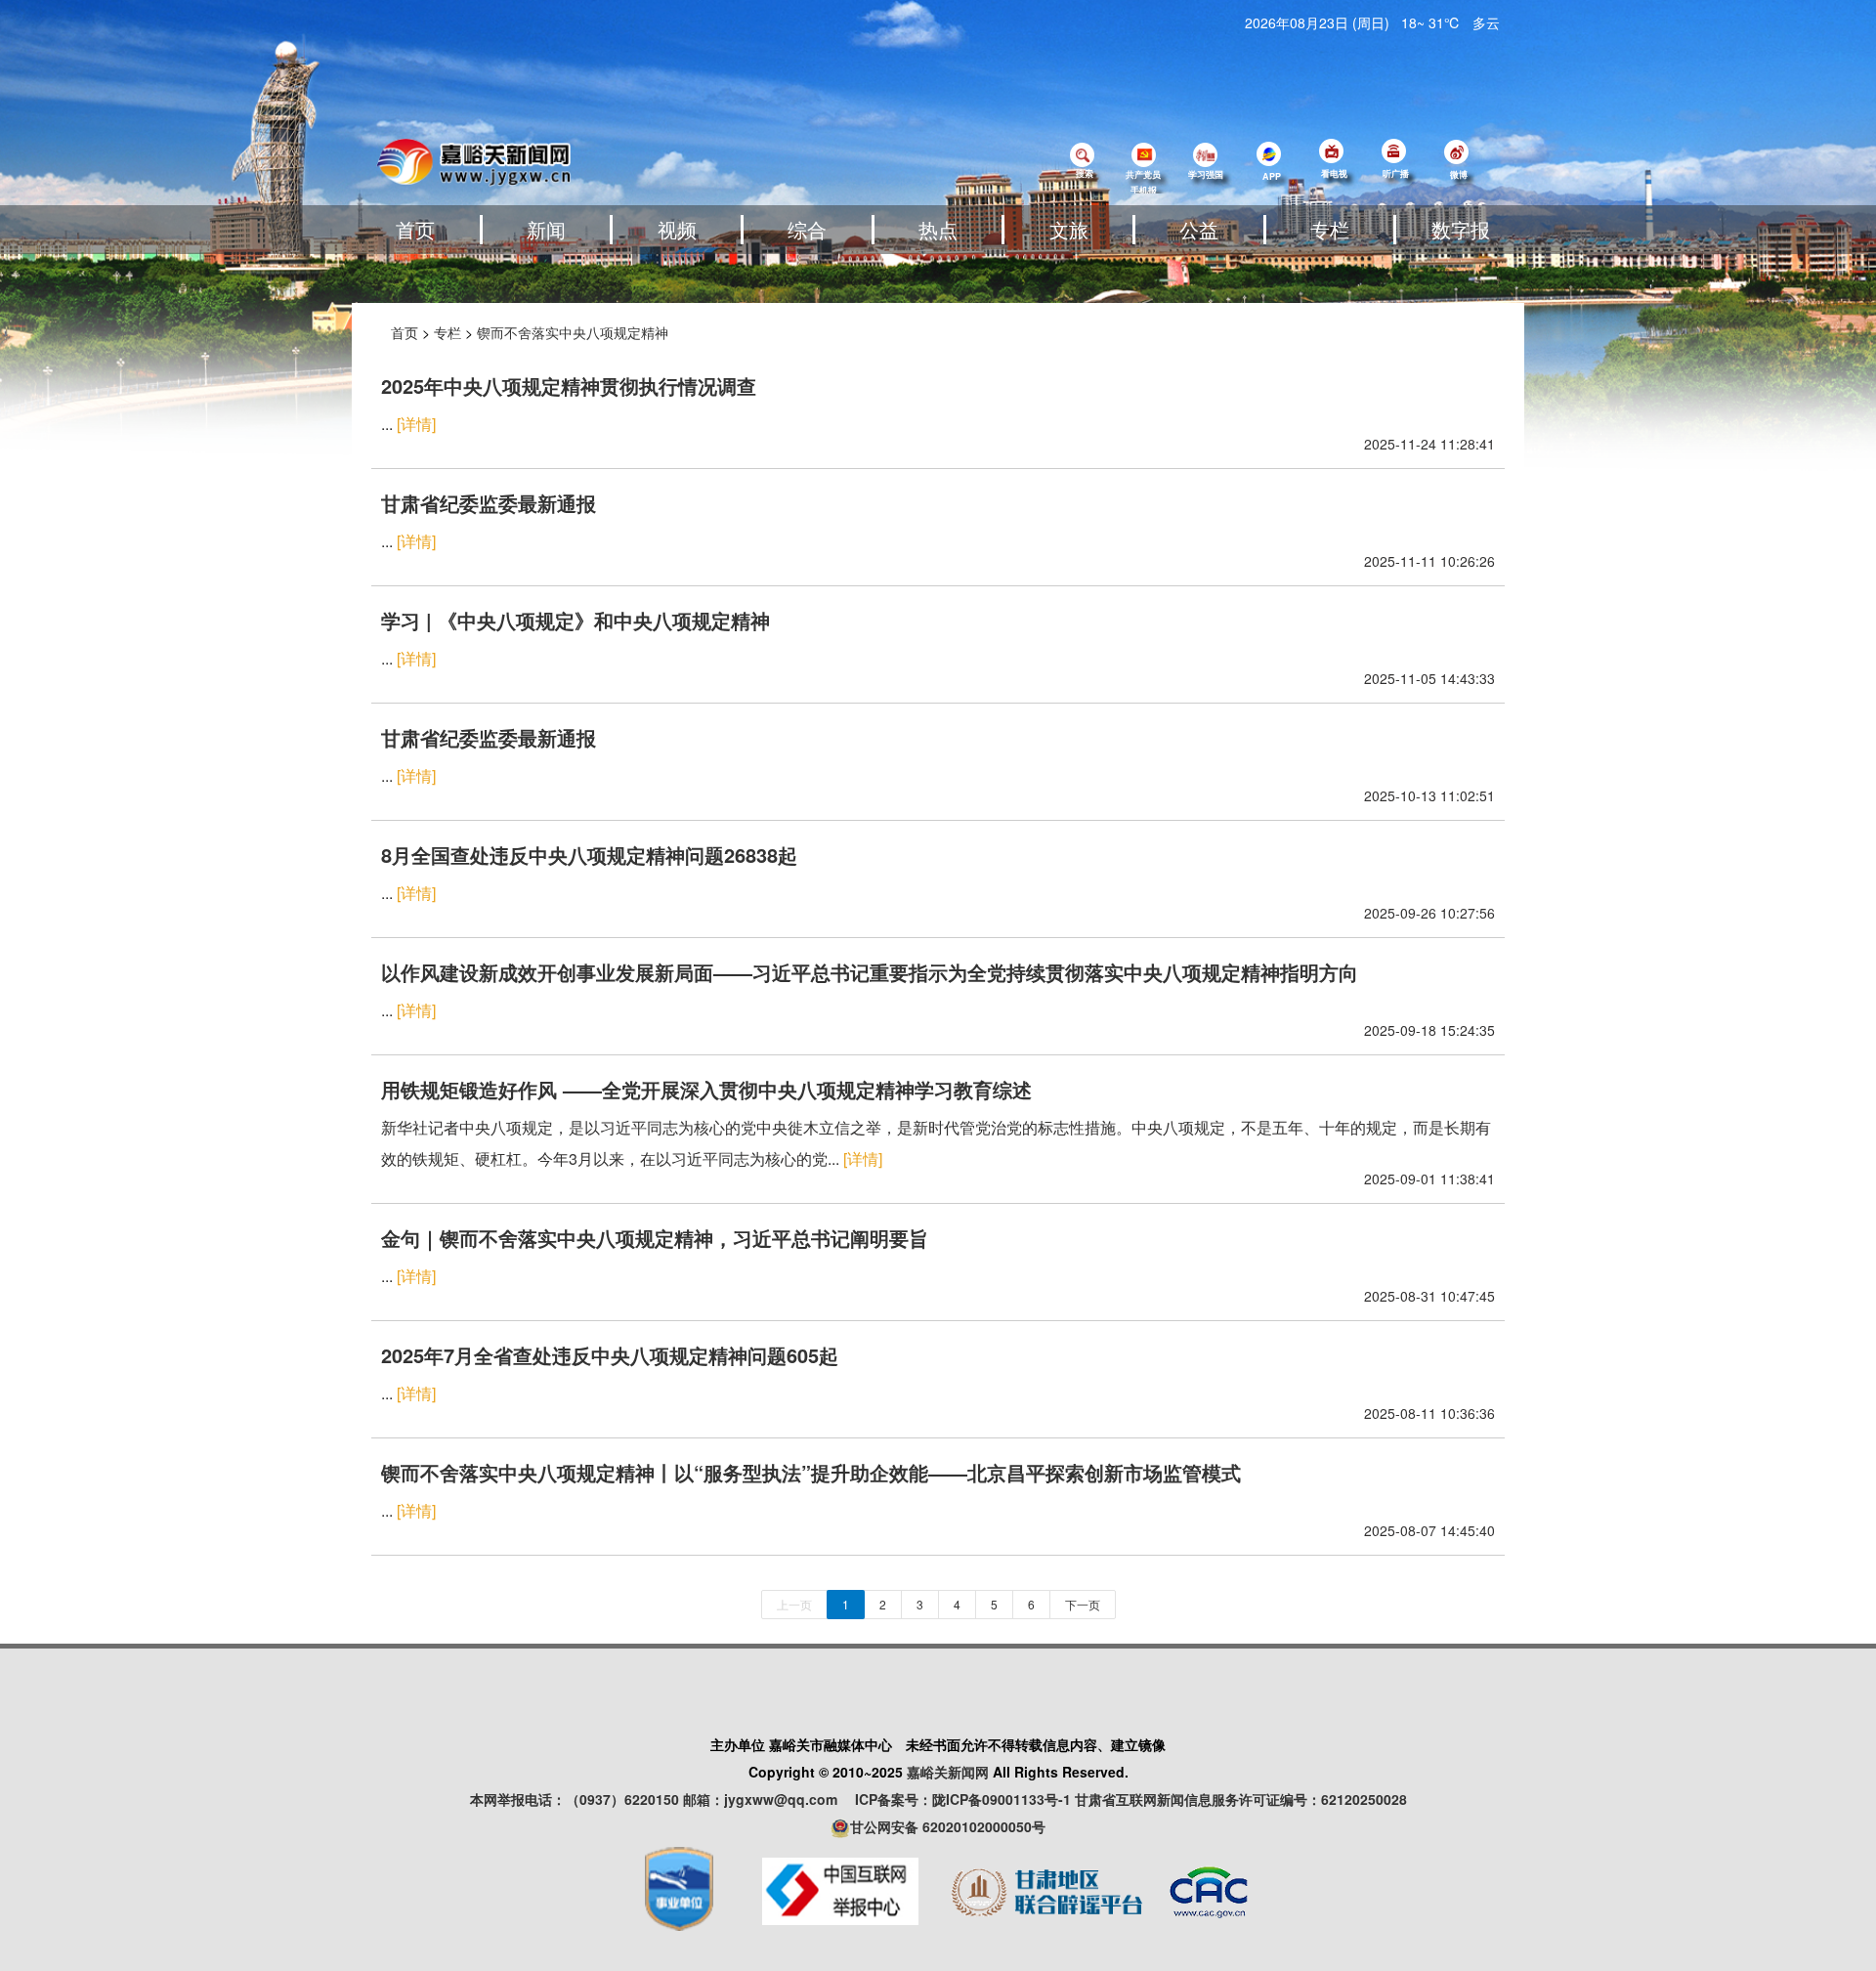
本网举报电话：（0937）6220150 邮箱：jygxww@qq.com (661, 1799)
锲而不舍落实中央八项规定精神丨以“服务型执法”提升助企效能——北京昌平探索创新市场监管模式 (811, 1472)
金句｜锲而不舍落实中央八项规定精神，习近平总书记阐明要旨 (655, 1238)
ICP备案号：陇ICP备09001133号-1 (963, 1799)
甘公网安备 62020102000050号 (948, 1826)
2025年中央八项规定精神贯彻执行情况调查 (569, 386)
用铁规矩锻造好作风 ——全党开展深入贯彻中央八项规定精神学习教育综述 (706, 1089)
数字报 (1461, 229)
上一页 (794, 1604)
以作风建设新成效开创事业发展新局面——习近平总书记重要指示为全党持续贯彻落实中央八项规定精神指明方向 (870, 972)
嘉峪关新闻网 (948, 1772)
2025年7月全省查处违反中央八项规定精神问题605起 (610, 1355)
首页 (415, 229)
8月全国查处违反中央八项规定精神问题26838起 (589, 855)
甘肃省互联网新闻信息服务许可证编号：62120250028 (1241, 1799)
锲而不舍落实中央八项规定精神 (573, 332)
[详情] (416, 424)
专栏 (1330, 229)
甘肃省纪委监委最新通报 (489, 503)
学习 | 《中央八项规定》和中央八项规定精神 (576, 620)
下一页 (1083, 1604)
